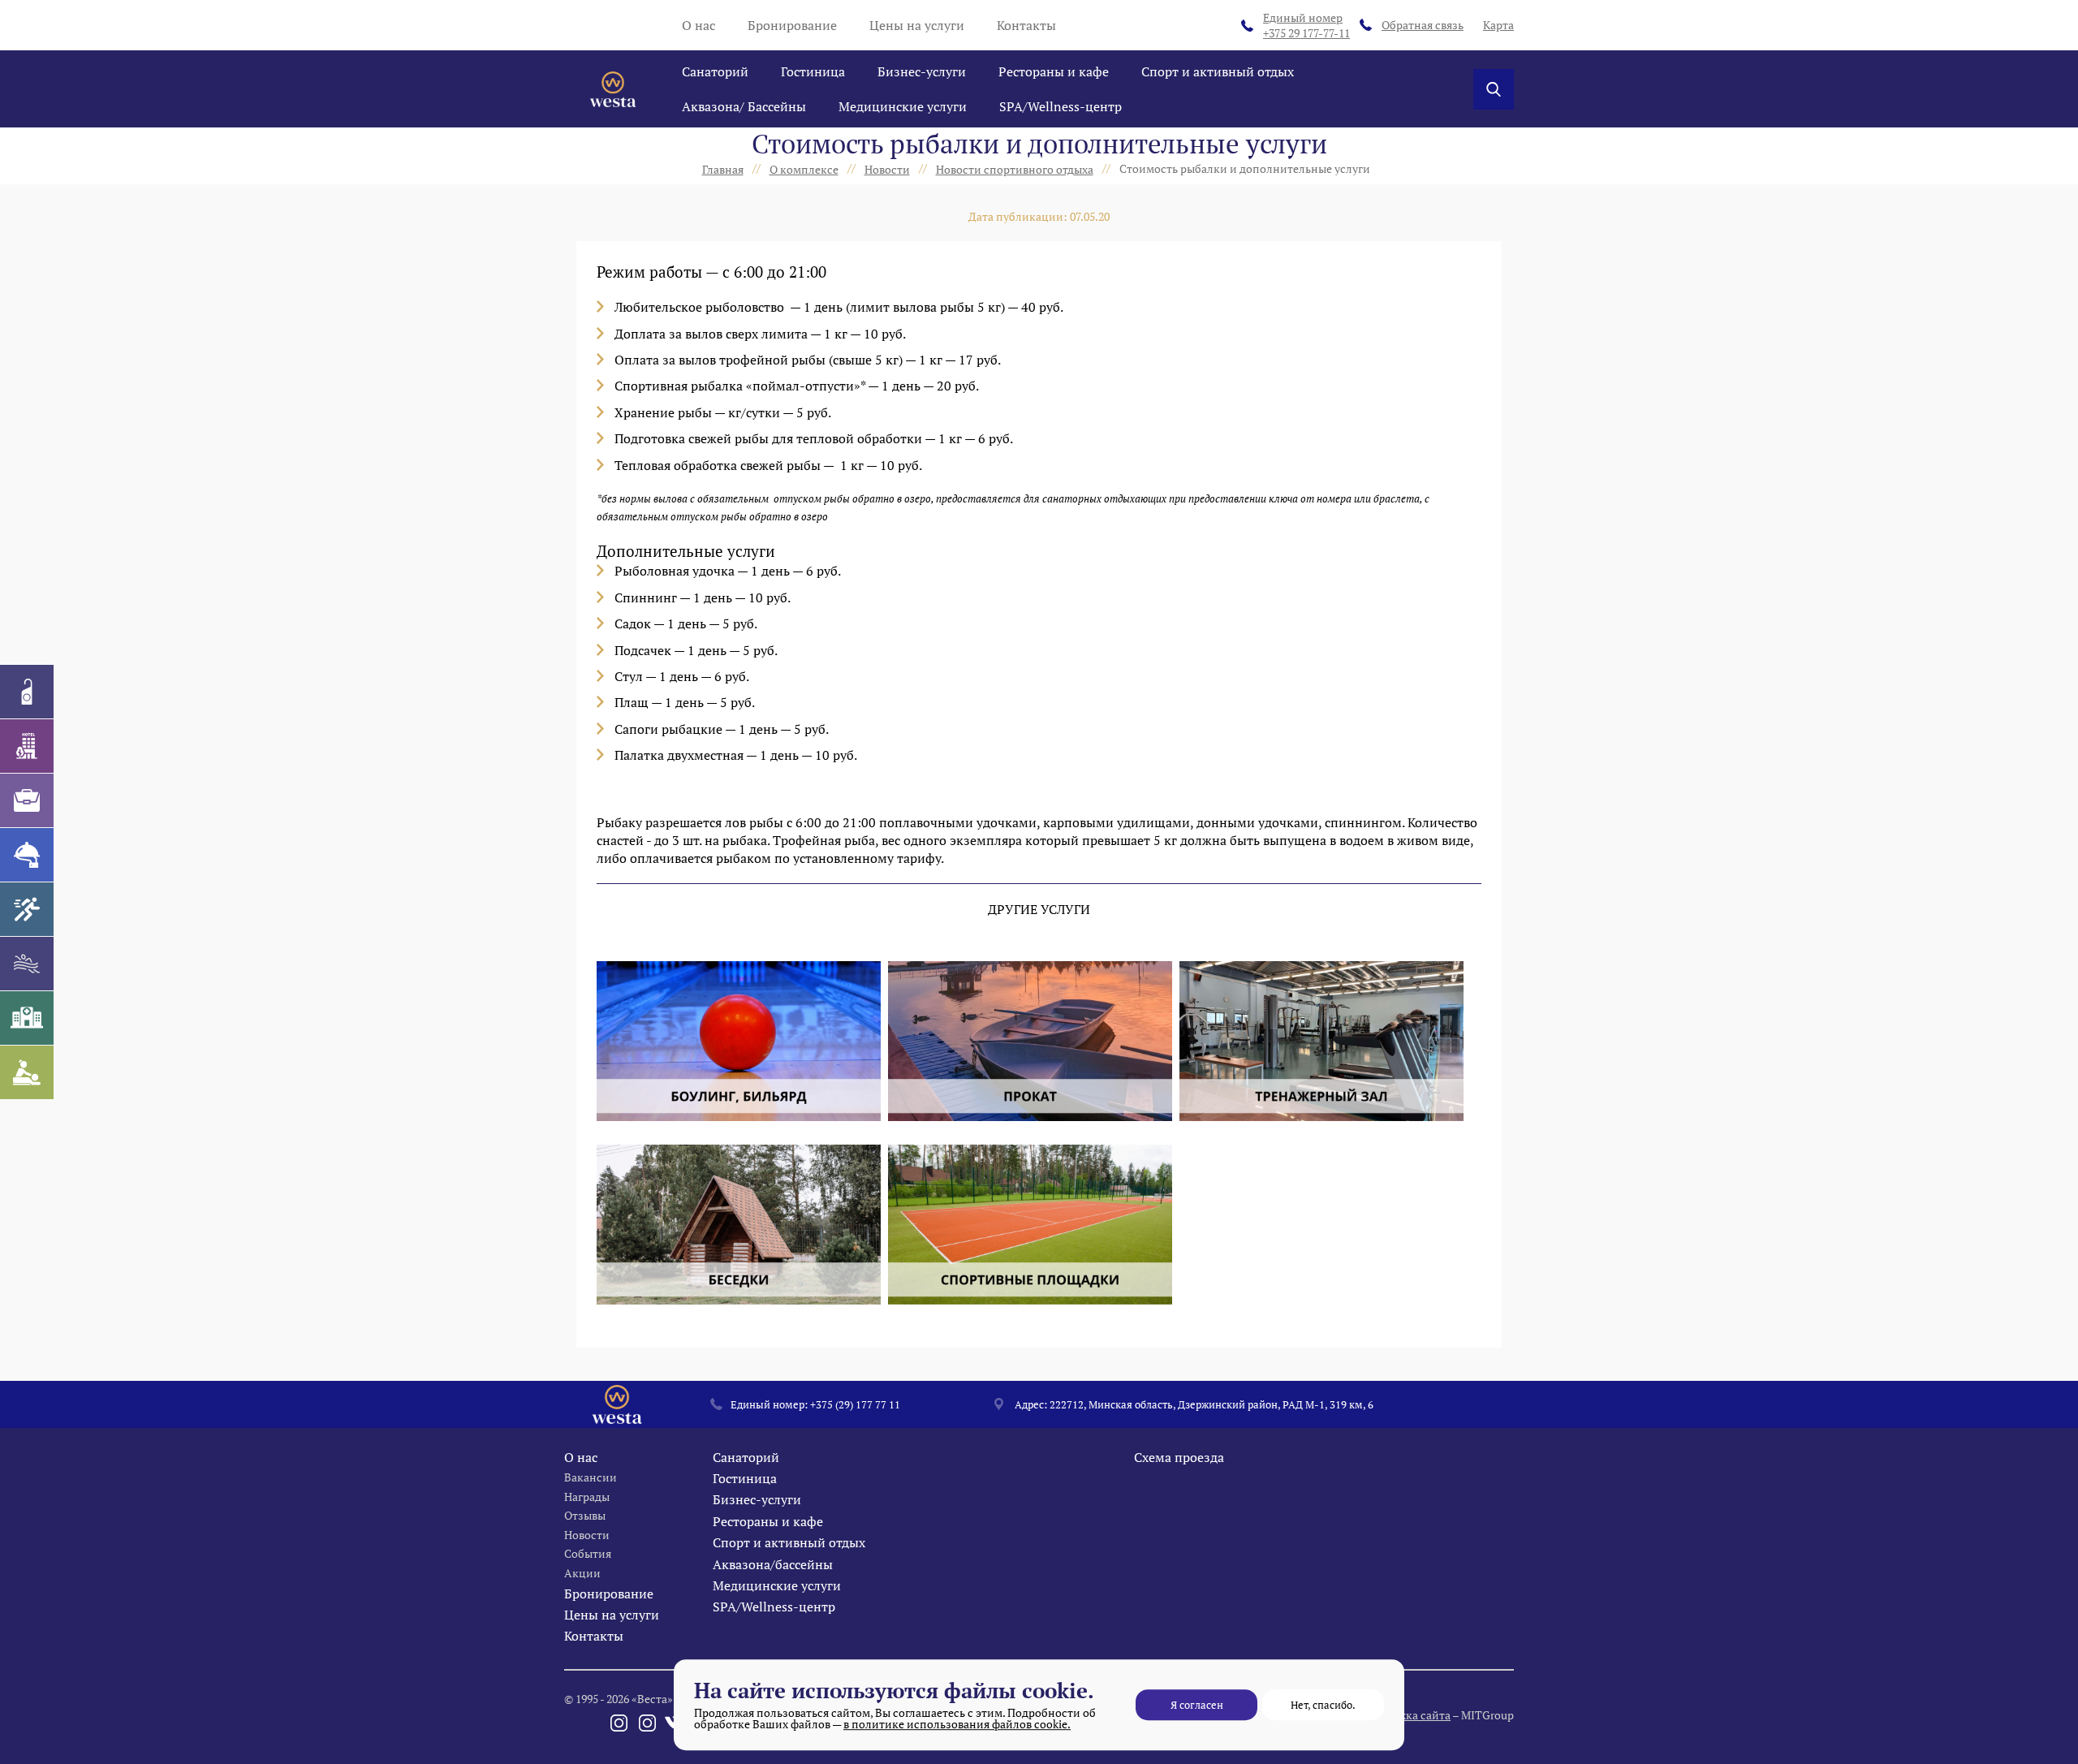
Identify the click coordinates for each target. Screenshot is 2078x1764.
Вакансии (591, 1477)
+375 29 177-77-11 (1306, 26)
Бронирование (792, 25)
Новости (587, 1535)
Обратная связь (1423, 25)
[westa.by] (613, 89)
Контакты (1026, 25)
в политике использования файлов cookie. (957, 1724)
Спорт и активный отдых (1218, 71)
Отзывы (585, 1515)
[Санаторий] (27, 692)
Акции (582, 1573)
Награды (587, 1497)
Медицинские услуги (903, 106)
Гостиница (813, 71)
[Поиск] (1494, 89)
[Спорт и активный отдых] (27, 909)
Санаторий (715, 71)
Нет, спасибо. (1323, 1705)
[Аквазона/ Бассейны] (27, 964)
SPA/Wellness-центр (1061, 106)
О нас (698, 25)
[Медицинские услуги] (27, 1018)
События (588, 1553)
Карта (1498, 25)
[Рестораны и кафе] (27, 855)
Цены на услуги (917, 25)
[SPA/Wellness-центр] (27, 1072)
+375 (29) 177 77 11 (855, 1404)
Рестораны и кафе (1054, 71)
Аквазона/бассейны (773, 1564)
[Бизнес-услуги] (27, 800)
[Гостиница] (27, 746)
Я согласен (1197, 1705)
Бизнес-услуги (922, 71)
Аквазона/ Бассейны (744, 106)
